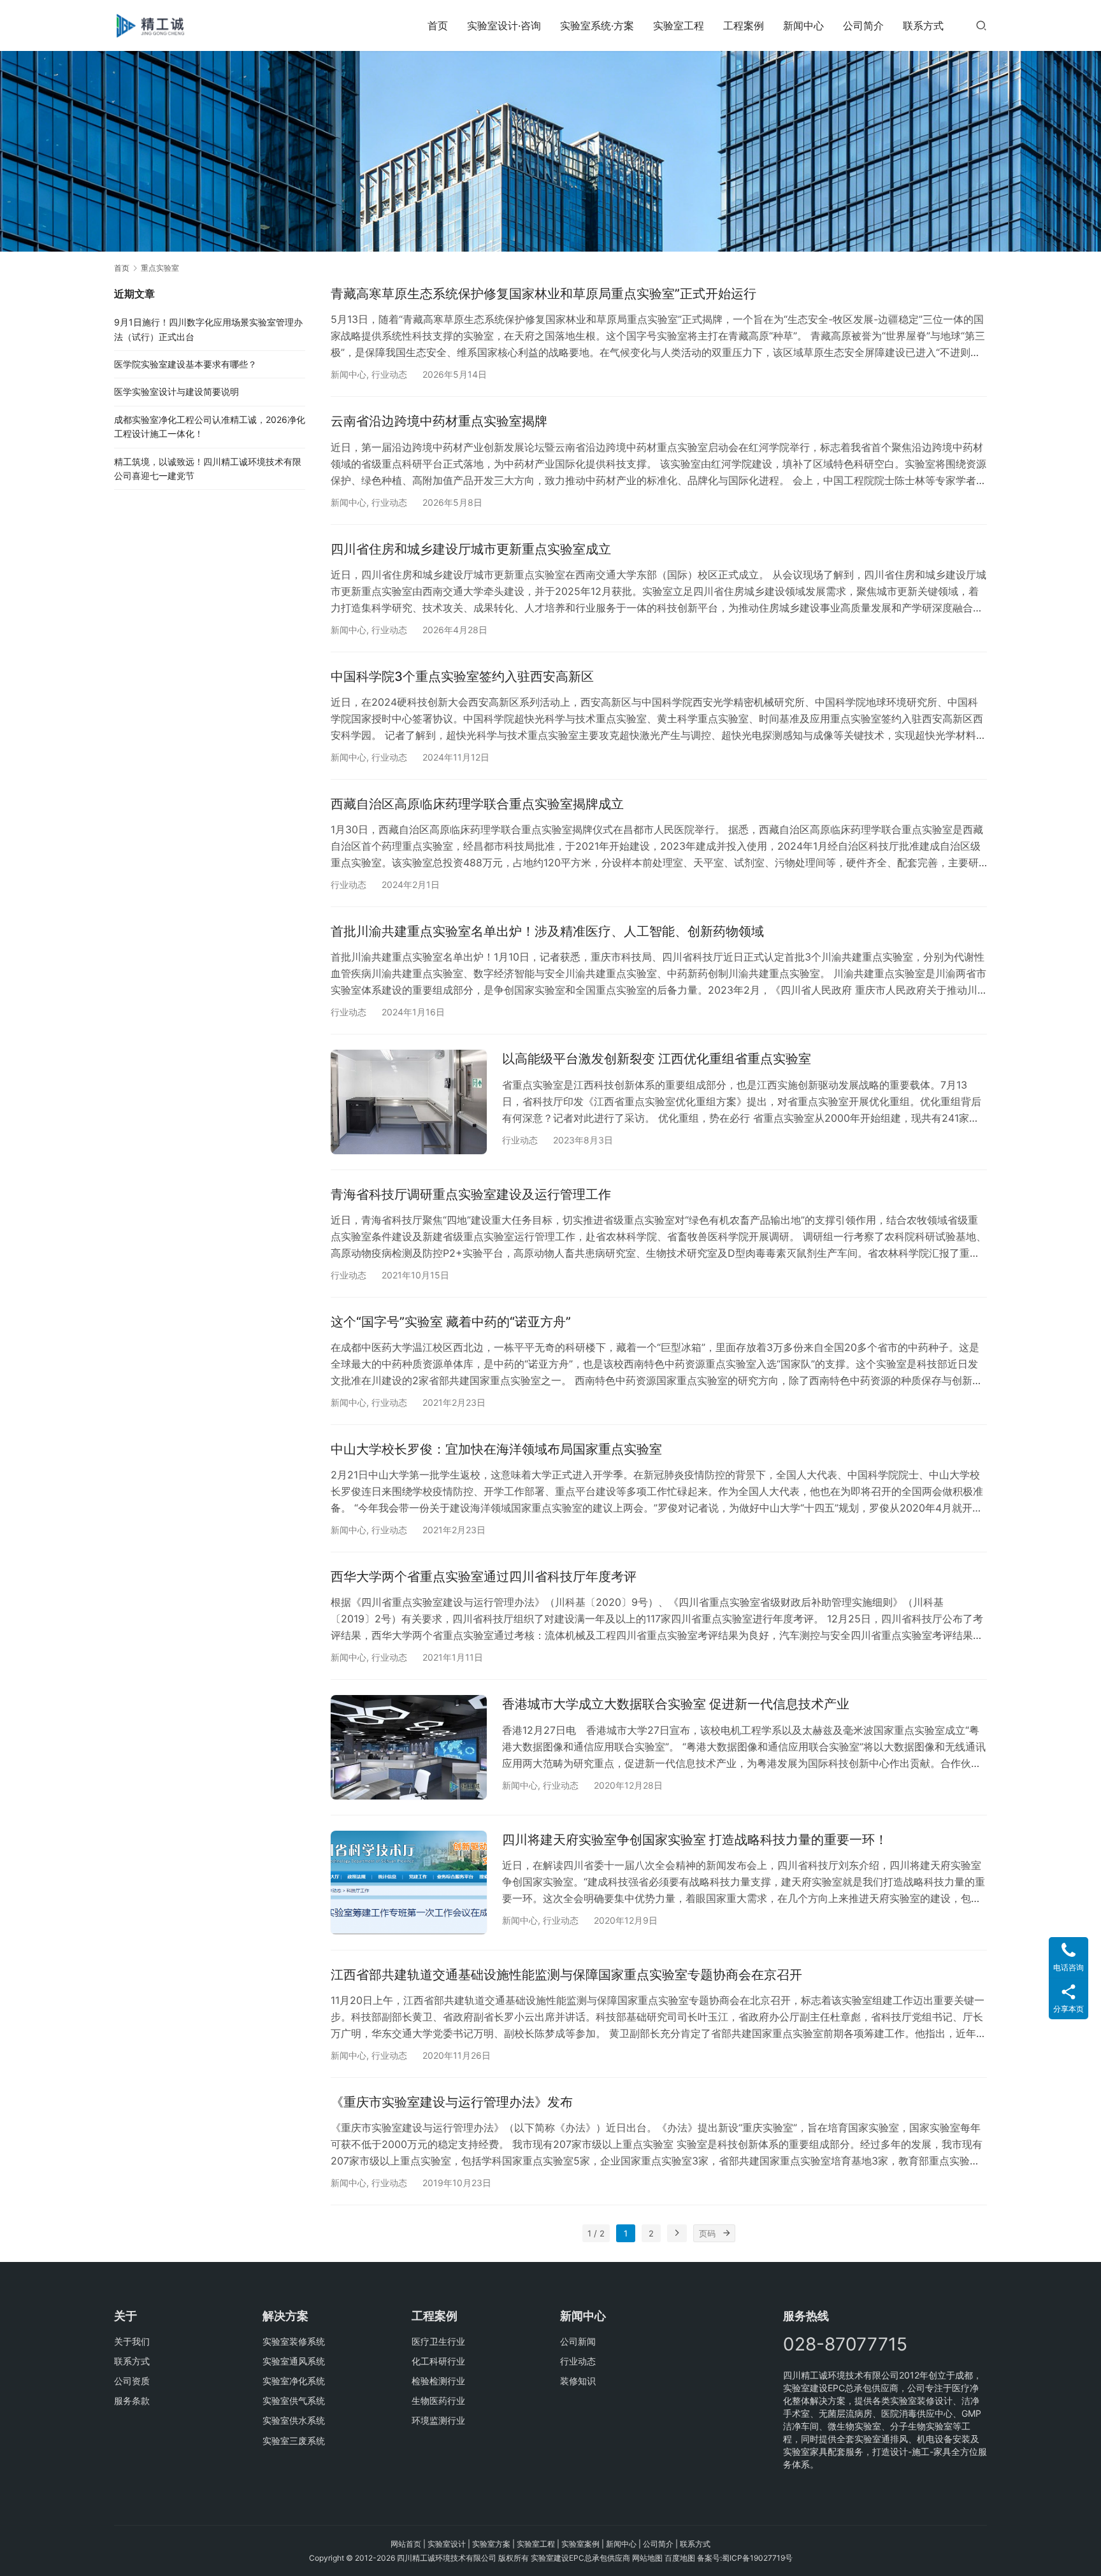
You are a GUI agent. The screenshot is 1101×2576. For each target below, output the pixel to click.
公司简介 (863, 25)
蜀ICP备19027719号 (757, 2558)
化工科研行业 (438, 2361)
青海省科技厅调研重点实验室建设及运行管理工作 (471, 1194)
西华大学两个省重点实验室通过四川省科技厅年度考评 (484, 1577)
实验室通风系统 (294, 2361)
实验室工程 (679, 25)
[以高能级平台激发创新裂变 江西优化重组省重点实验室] (409, 1102)
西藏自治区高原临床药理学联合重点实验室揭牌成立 (477, 804)
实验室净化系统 (294, 2381)
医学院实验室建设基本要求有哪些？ (185, 364)
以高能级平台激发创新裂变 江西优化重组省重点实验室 (657, 1059)
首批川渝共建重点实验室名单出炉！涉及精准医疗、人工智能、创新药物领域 (547, 931)
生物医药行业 (438, 2401)
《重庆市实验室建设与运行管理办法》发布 (452, 2102)
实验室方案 (491, 2544)
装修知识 (578, 2381)
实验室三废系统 (294, 2441)
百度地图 (680, 2558)
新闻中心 (803, 25)
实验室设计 (447, 2544)
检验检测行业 (438, 2381)
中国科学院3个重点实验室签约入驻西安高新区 (462, 676)
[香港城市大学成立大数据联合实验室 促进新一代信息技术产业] (409, 1747)
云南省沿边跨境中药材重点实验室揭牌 (439, 421)
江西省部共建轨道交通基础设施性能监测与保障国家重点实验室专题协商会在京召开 (566, 1975)
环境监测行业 (438, 2420)
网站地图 (647, 2558)
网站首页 (406, 2544)
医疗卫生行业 (438, 2341)
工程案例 (744, 25)
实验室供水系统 (294, 2420)
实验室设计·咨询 (504, 25)
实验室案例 (580, 2544)
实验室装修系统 (294, 2341)
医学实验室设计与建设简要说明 (176, 391)
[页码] (726, 2233)
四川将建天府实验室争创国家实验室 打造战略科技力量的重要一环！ (695, 1840)
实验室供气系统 (294, 2401)
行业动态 (389, 374)
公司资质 (132, 2381)
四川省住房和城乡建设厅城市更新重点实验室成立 (471, 549)
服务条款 (132, 2401)
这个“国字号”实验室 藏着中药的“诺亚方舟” (451, 1322)
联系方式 (923, 25)
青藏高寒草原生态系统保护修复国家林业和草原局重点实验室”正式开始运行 (543, 294)
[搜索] (981, 25)
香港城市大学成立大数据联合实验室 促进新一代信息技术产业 (676, 1704)
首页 (438, 25)
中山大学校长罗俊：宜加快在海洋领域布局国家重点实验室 (496, 1449)
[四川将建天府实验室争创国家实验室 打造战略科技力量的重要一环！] (409, 1883)
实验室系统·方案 (597, 25)
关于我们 (132, 2341)
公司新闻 (578, 2341)
